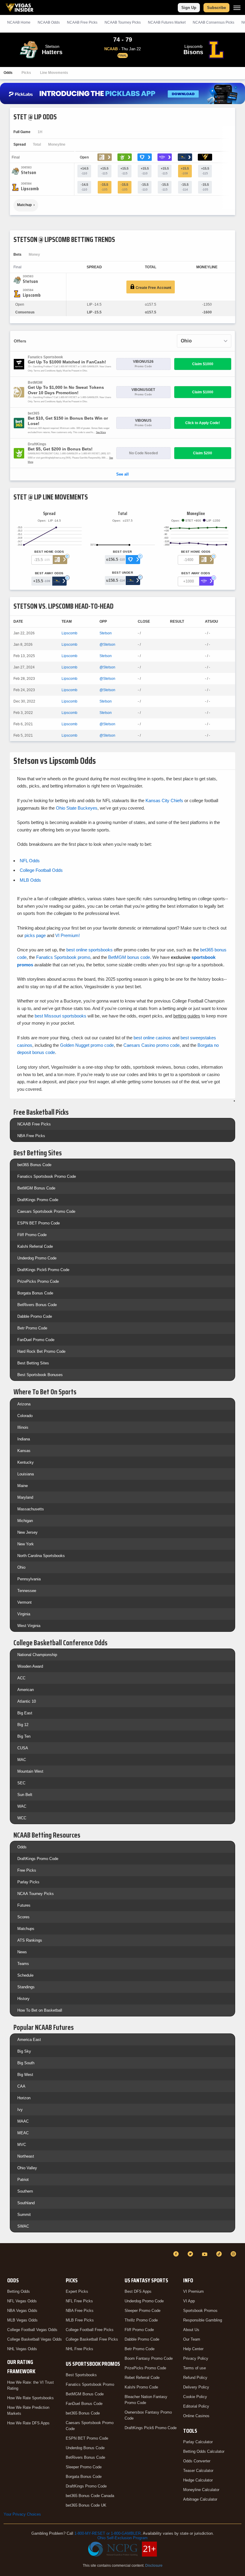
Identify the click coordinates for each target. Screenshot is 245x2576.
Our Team (192, 2339)
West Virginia (29, 1626)
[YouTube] (206, 2254)
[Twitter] (191, 2254)
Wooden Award (30, 1666)
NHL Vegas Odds (22, 2349)
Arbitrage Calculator (200, 2499)
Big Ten (24, 1736)
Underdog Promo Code (37, 1258)
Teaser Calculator (198, 2471)
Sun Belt (25, 1795)
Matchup (24, 205)
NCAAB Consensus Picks (213, 22)
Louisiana (26, 1474)
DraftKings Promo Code (38, 1200)
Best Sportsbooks (81, 2375)
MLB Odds (30, 880)
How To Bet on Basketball (40, 2010)
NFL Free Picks (79, 2301)
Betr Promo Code (32, 1328)
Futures (24, 1905)
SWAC (23, 2226)
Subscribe (216, 8)
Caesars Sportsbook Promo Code (46, 1211)
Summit (24, 2215)
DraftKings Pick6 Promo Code (43, 1270)
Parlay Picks (28, 1882)
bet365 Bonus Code (34, 1165)
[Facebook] (177, 2254)
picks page (35, 935)
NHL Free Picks (79, 2349)
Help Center (193, 2349)
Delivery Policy (196, 2387)
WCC (22, 1818)
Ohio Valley (27, 2168)
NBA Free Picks (31, 1136)
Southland (26, 2203)
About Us (191, 2330)
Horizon (24, 2098)
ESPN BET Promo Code (39, 1223)
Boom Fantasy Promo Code (149, 2358)
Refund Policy (195, 2378)
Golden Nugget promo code (87, 1045)
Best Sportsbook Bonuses (40, 1375)
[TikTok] (220, 2254)
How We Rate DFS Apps (28, 2423)
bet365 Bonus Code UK (86, 2505)
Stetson (106, 633)
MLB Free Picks (80, 2320)
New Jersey (27, 1532)
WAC (22, 1806)
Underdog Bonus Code (85, 2448)
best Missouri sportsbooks (61, 1016)
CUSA (23, 1748)
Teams (23, 1964)
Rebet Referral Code (142, 2378)
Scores (23, 1917)
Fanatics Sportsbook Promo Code (47, 1176)
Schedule (25, 1975)
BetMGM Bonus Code (36, 1188)
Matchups (26, 1929)
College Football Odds (41, 870)
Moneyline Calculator (201, 2490)
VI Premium (193, 2291)
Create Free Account (153, 288)
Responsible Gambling (203, 2320)
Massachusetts (31, 1509)
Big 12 (23, 1725)
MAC (22, 1760)
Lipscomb (69, 633)
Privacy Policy (196, 2358)
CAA (21, 2086)
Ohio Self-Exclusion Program (122, 2538)
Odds (8, 73)
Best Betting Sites (33, 1363)
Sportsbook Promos (200, 2311)
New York (26, 1544)
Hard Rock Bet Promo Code (41, 1351)
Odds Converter (197, 2461)
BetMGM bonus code (129, 957)
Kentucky (26, 1462)
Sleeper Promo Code (84, 2467)
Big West (25, 2075)
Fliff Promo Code (32, 1235)
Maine (23, 1486)
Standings (26, 1987)
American (26, 1690)
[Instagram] (234, 2254)
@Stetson (107, 645)
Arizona (24, 1404)
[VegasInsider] (7, 2259)
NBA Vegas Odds (22, 2311)
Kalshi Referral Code (35, 1246)
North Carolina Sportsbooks (41, 1556)
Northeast (26, 2156)
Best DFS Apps (138, 2291)
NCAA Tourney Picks (36, 1894)
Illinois (23, 1427)
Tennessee (27, 1591)
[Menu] (237, 8)
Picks (26, 73)
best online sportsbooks (89, 950)
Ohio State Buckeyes (77, 808)
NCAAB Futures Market (167, 22)
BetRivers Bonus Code (37, 1305)
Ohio (21, 1567)
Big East (25, 1713)
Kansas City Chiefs (164, 800)
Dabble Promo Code (35, 1316)
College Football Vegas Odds (32, 2330)
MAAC (23, 2121)
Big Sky (24, 2051)
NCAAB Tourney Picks (123, 22)
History (23, 1999)
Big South (26, 2063)
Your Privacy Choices (22, 2514)
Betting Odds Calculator (204, 2451)
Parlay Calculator (198, 2442)
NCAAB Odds (49, 22)
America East (29, 2040)
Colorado (25, 1416)
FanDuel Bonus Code (84, 2404)
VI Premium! (68, 935)
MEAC (23, 2133)
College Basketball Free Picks (92, 2339)
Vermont (24, 1602)
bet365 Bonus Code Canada (90, 2496)
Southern (25, 2191)
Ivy (20, 2110)
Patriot (23, 2180)
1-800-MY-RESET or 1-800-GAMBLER (108, 2533)
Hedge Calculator (198, 2480)
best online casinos (152, 1038)
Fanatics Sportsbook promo (63, 957)
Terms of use (195, 2368)
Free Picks (27, 1870)
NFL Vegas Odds (22, 2301)
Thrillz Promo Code (141, 2320)
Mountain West (30, 1771)
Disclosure (154, 2566)
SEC (21, 1783)
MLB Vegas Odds (22, 2320)
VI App (189, 2301)
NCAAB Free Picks (34, 1124)
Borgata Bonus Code (35, 1293)
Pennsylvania (29, 1579)
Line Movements (54, 73)
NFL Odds (30, 861)
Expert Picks (77, 2291)
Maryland (25, 1497)
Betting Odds (19, 2291)
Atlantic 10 (27, 1701)
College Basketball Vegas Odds (35, 2339)
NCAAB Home (19, 22)
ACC (21, 1678)
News (22, 1952)
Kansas (24, 1451)
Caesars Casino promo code (151, 1045)
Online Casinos (196, 2416)
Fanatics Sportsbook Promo (90, 2384)
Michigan (25, 1521)
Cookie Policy (195, 2397)
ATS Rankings (30, 1940)
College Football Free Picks (90, 2330)
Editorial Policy (196, 2406)
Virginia (24, 1614)
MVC (22, 2145)
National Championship (37, 1655)
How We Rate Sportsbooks (30, 2398)
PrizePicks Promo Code (38, 1281)
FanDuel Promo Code (36, 1340)
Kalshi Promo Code (141, 2387)
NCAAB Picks (82, 22)
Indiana (24, 1439)
